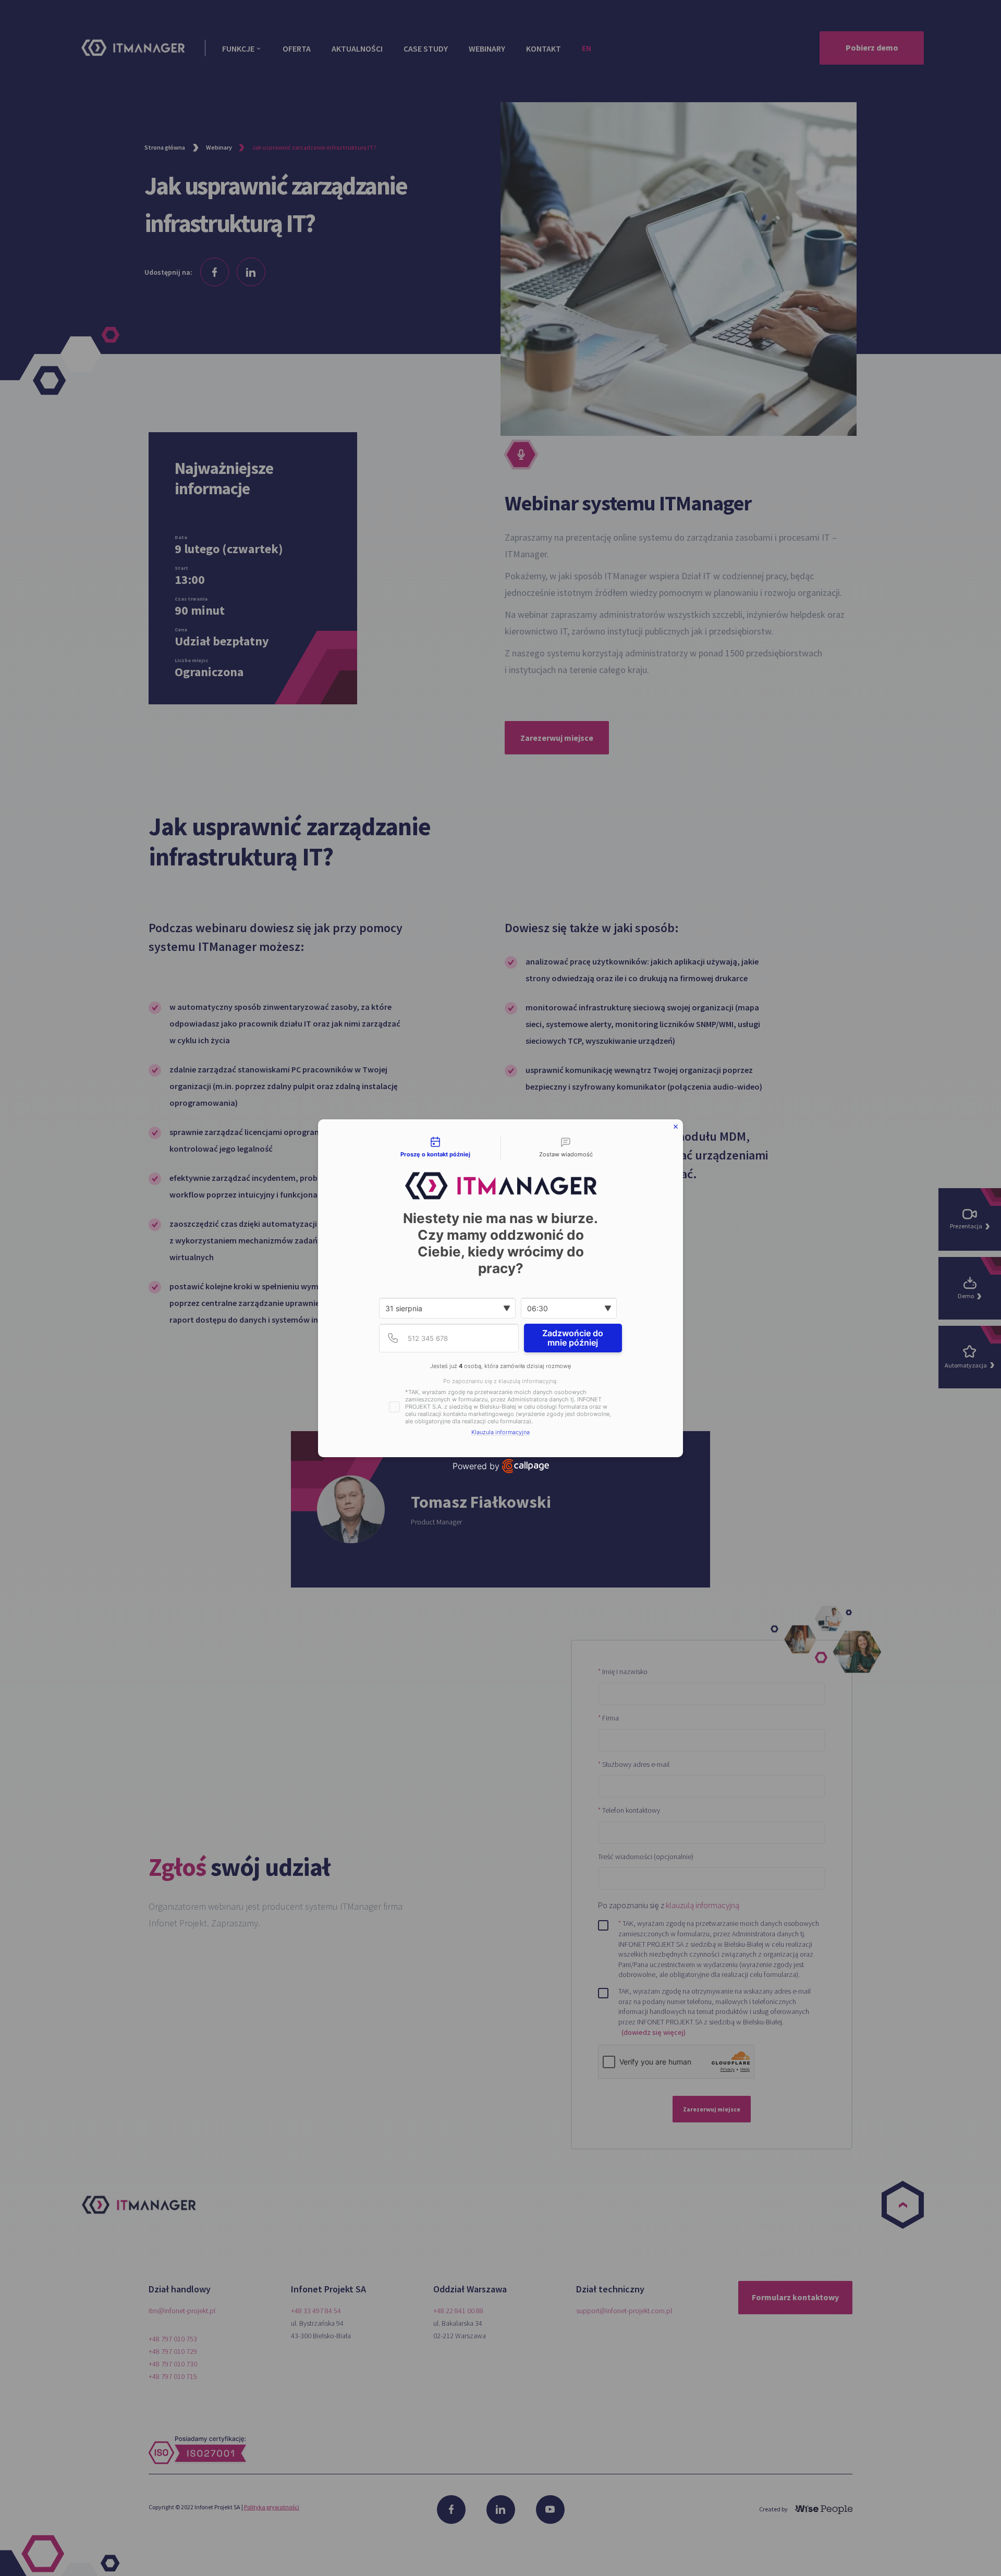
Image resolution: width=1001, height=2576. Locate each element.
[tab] (435, 1148)
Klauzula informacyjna (500, 1432)
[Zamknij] (676, 1127)
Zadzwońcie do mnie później (573, 1338)
